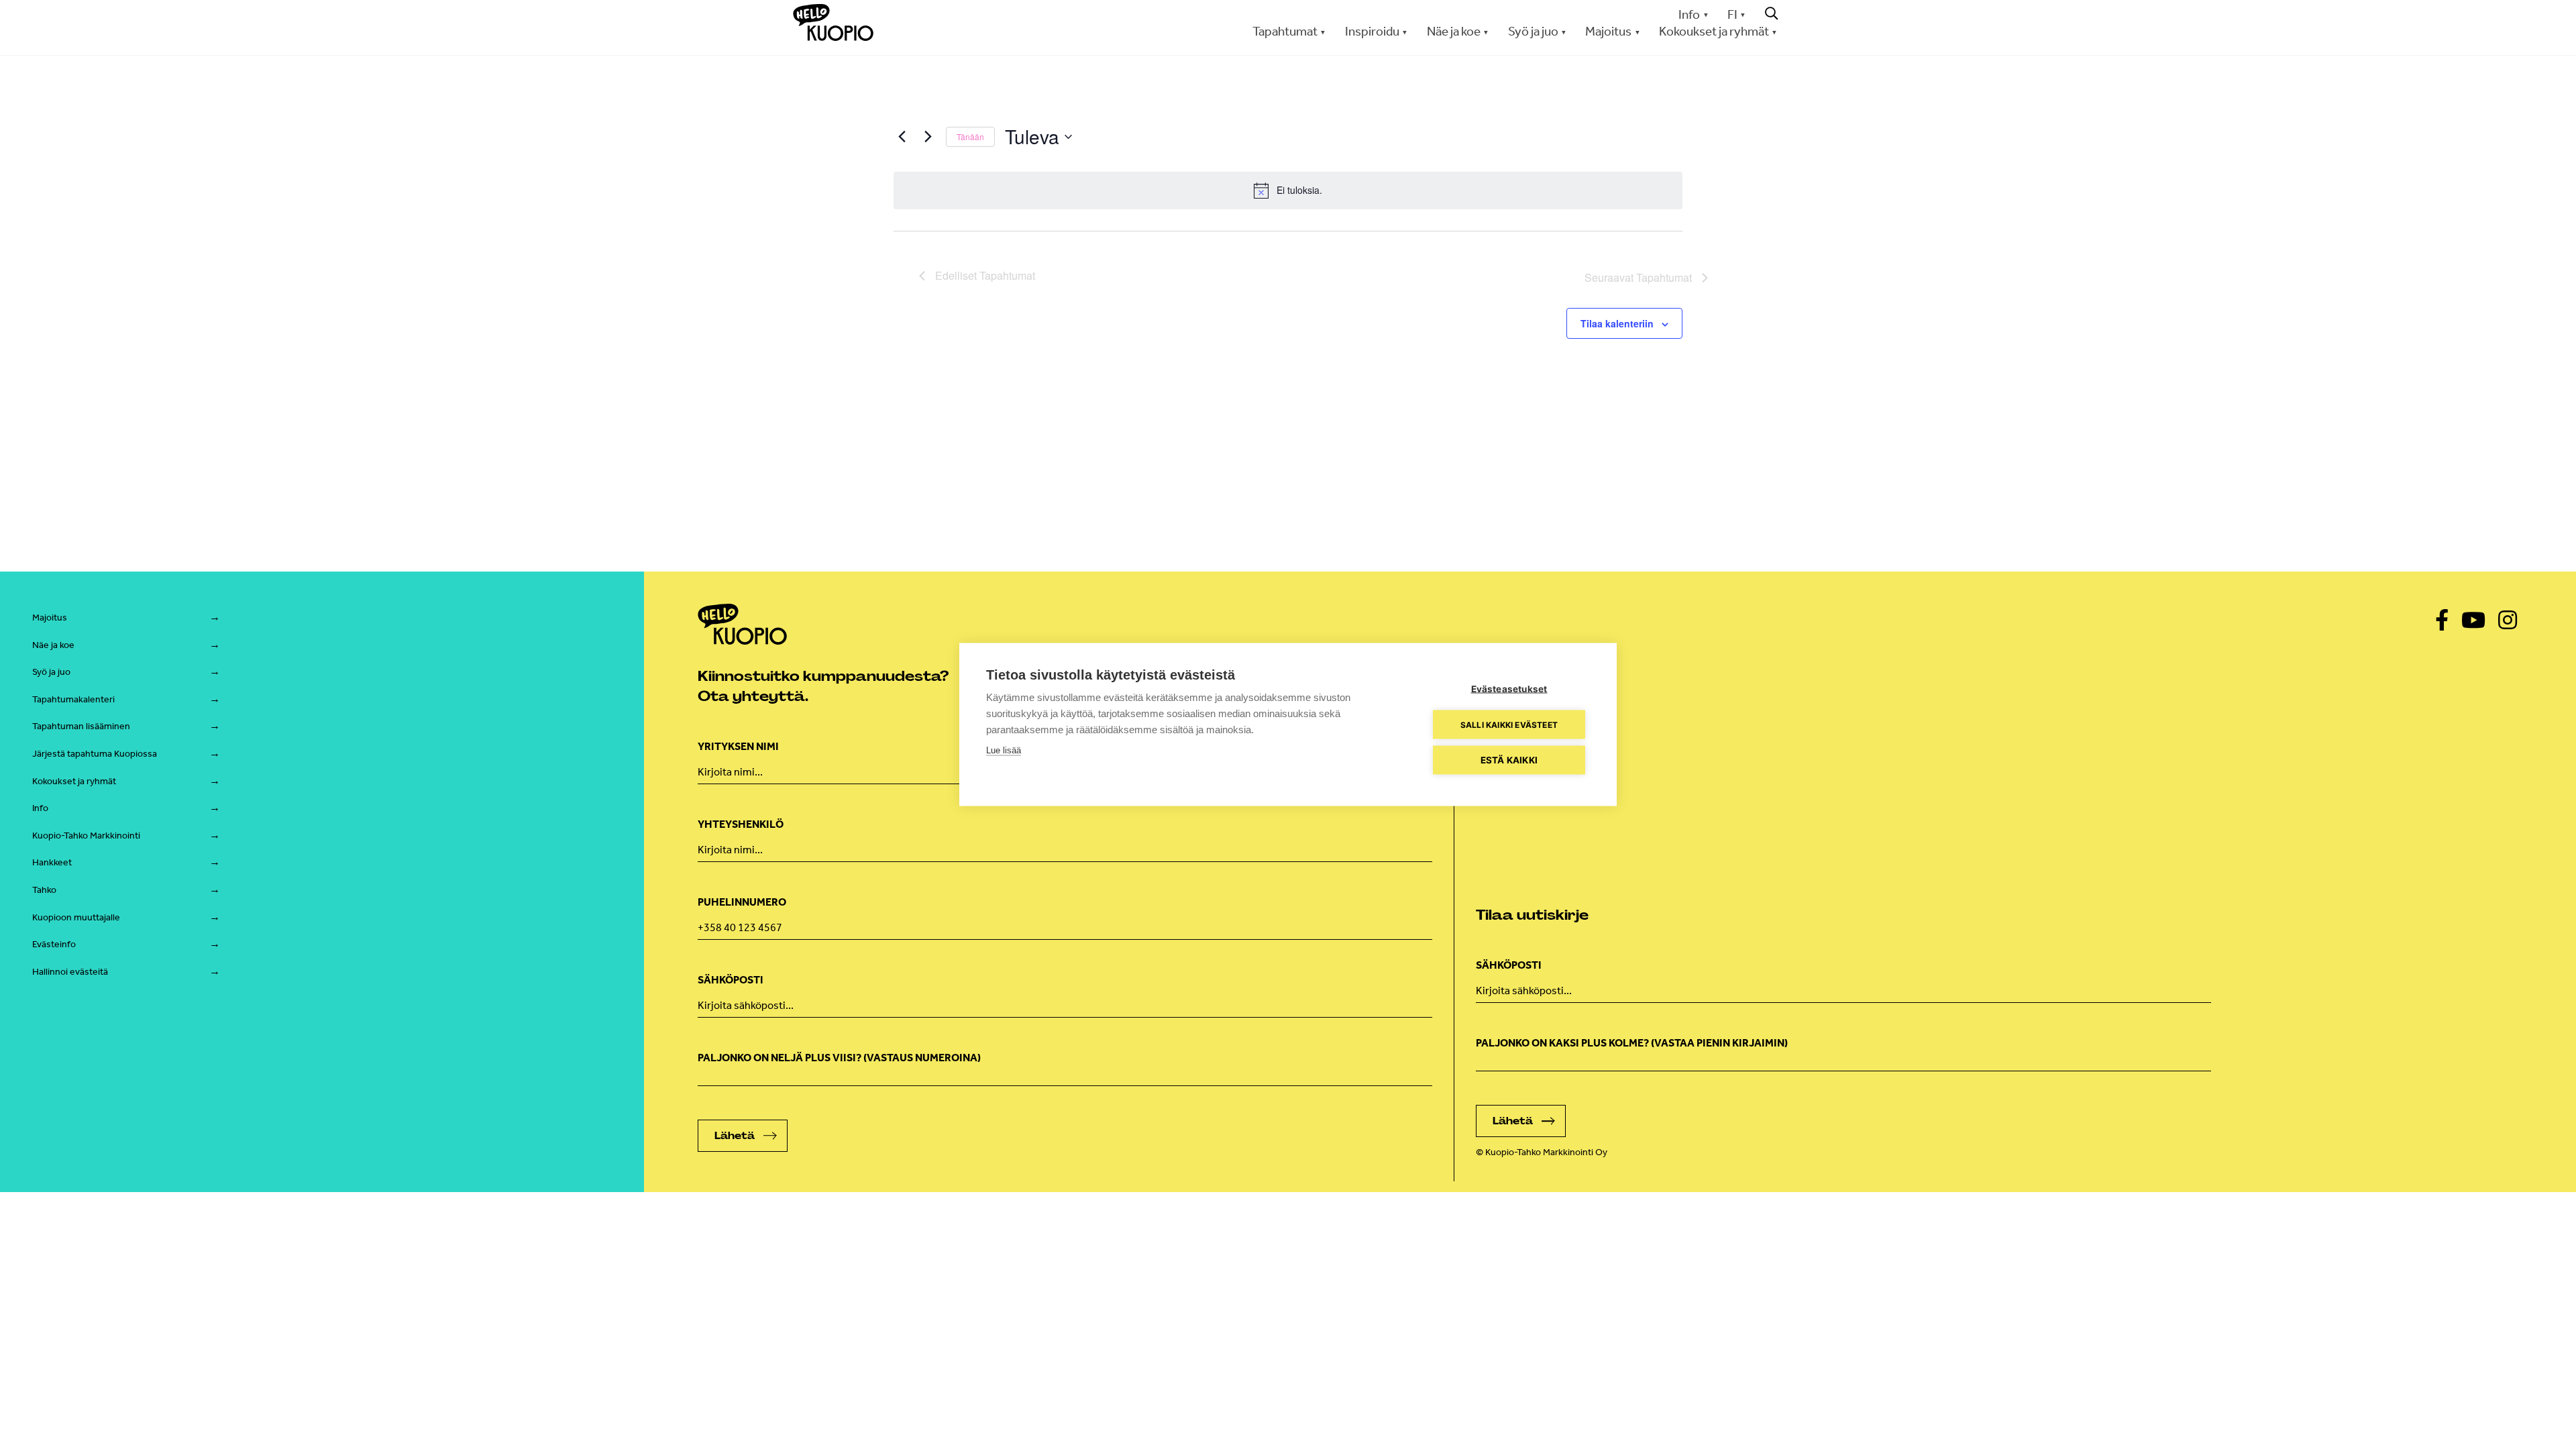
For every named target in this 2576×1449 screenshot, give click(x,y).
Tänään (970, 137)
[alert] (1288, 191)
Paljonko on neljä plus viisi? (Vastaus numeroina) (839, 1058)
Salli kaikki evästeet (1509, 724)
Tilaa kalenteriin (1617, 323)
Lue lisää (1004, 750)
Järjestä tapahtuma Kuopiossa (95, 754)
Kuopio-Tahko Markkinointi (86, 836)
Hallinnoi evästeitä (70, 972)
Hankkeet (52, 862)
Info (1689, 14)
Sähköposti (731, 980)
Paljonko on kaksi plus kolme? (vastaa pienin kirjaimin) (1632, 1043)
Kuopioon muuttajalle (76, 917)
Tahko (44, 890)
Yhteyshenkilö (741, 824)
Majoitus (50, 618)
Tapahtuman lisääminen (81, 726)
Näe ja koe (53, 645)
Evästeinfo (54, 944)
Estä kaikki (1509, 760)
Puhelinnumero (742, 902)
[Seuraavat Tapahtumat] (928, 137)
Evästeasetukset (1509, 689)
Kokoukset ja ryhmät (74, 781)
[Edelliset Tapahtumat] (902, 137)
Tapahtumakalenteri (73, 699)
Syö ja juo (51, 672)
